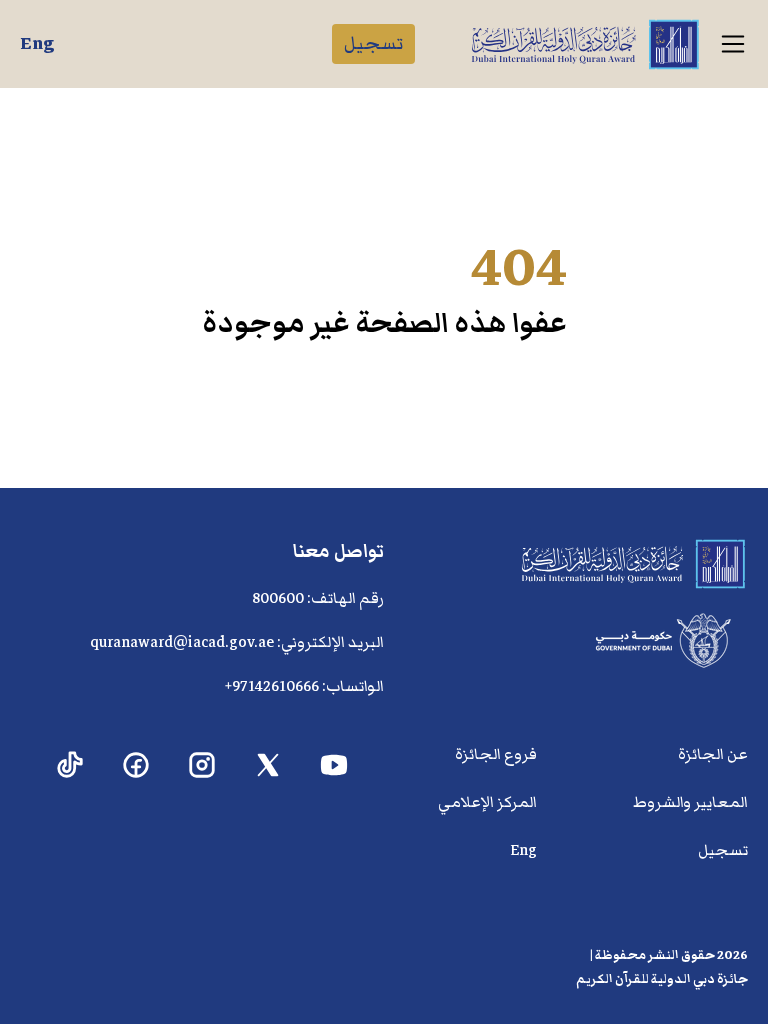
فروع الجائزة (496, 754)
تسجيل (373, 43)
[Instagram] (202, 765)
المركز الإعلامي (487, 802)
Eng (37, 43)
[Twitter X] (268, 765)
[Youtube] (334, 765)
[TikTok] (70, 765)
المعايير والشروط (690, 802)
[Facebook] (136, 765)
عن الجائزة (713, 754)
